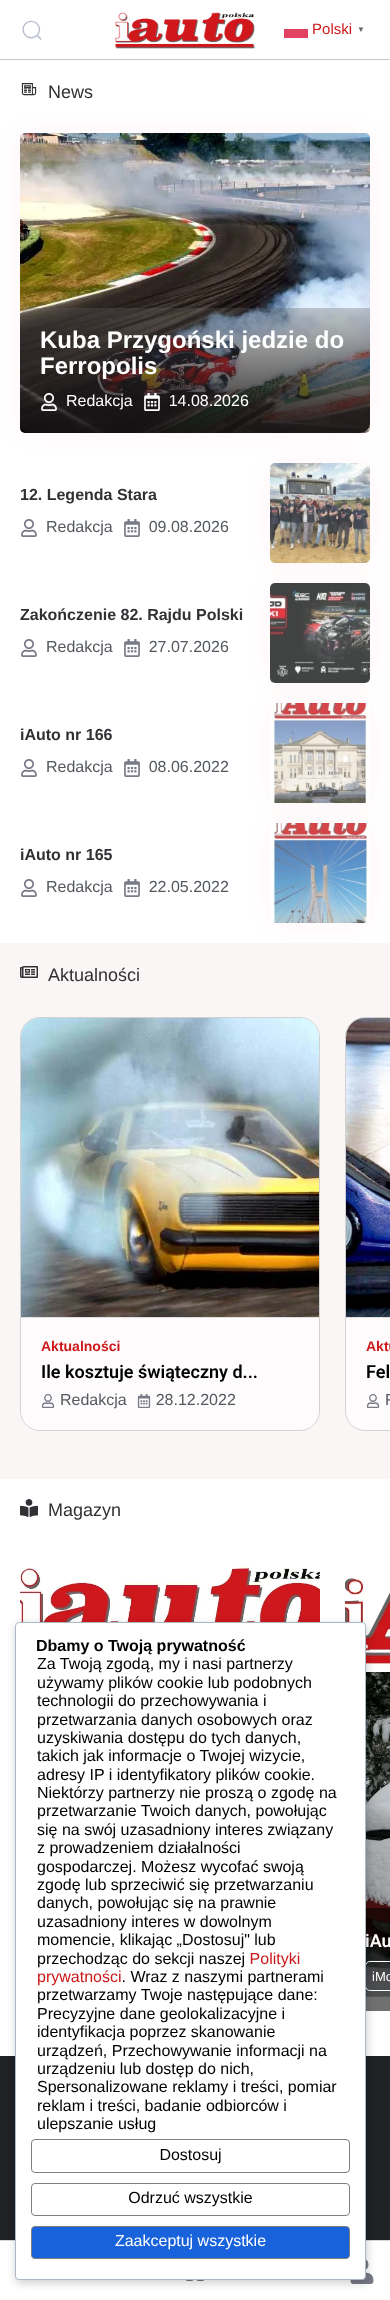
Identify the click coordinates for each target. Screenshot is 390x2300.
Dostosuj (190, 2155)
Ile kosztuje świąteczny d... (149, 1372)
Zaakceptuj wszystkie (190, 2241)
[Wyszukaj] (35, 30)
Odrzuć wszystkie (190, 2198)
